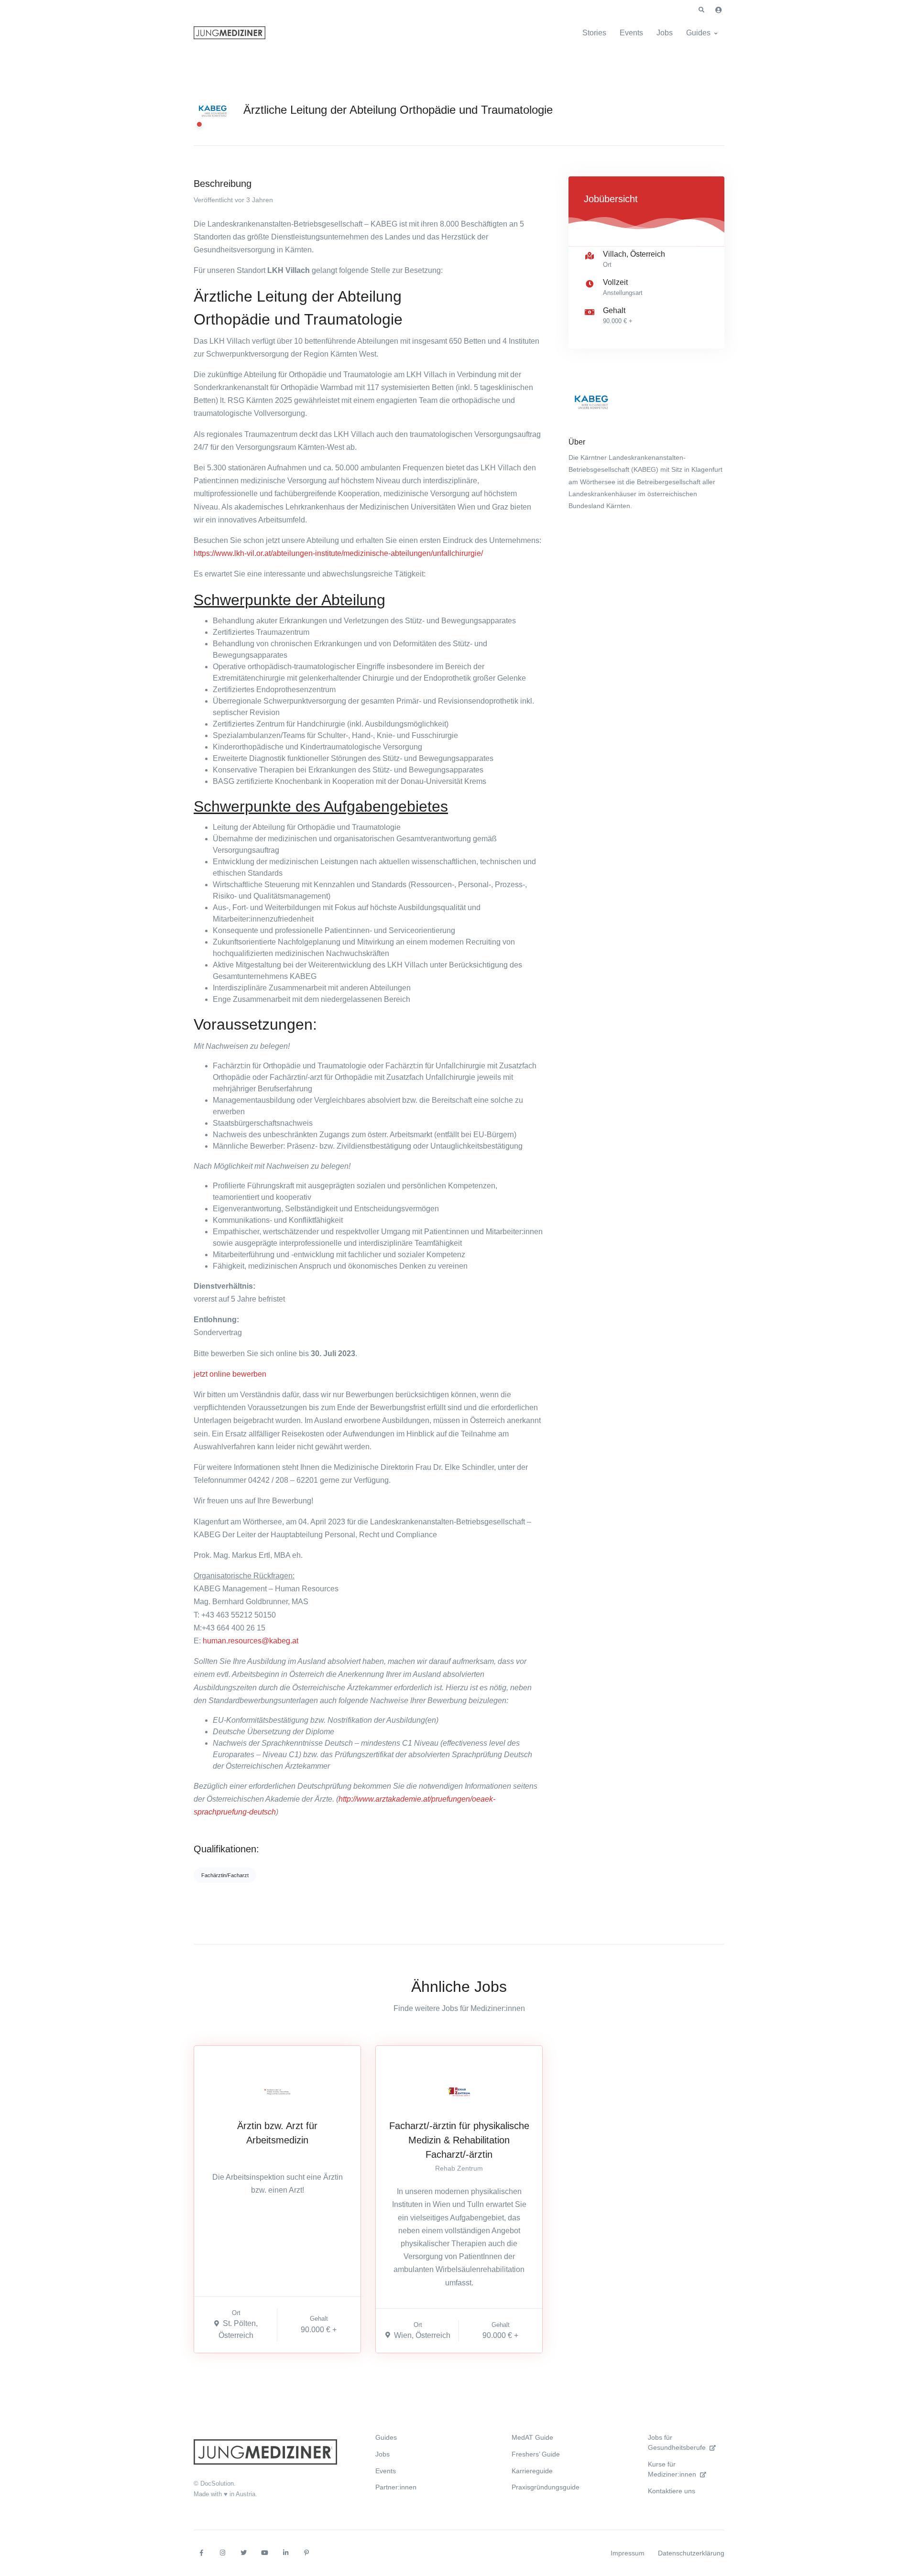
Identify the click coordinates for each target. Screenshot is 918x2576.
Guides (698, 33)
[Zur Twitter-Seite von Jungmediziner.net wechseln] (243, 2553)
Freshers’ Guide (536, 2454)
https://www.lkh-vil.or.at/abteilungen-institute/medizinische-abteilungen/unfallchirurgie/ (338, 553)
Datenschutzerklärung (691, 2553)
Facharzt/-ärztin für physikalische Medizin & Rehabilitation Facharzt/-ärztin (459, 2140)
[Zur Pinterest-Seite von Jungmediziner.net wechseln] (306, 2553)
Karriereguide (532, 2471)
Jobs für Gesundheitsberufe (677, 2442)
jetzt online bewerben (230, 1374)
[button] (701, 10)
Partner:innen (396, 2487)
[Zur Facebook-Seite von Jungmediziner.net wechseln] (201, 2553)
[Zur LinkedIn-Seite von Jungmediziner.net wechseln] (285, 2553)
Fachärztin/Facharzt (225, 1875)
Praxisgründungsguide (546, 2487)
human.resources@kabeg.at (251, 1641)
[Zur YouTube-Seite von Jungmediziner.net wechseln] (264, 2553)
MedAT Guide (532, 2437)
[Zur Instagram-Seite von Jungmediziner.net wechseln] (222, 2553)
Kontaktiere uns (672, 2491)
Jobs (665, 33)
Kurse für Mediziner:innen (672, 2469)
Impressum (628, 2553)
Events (631, 33)
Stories (594, 33)
